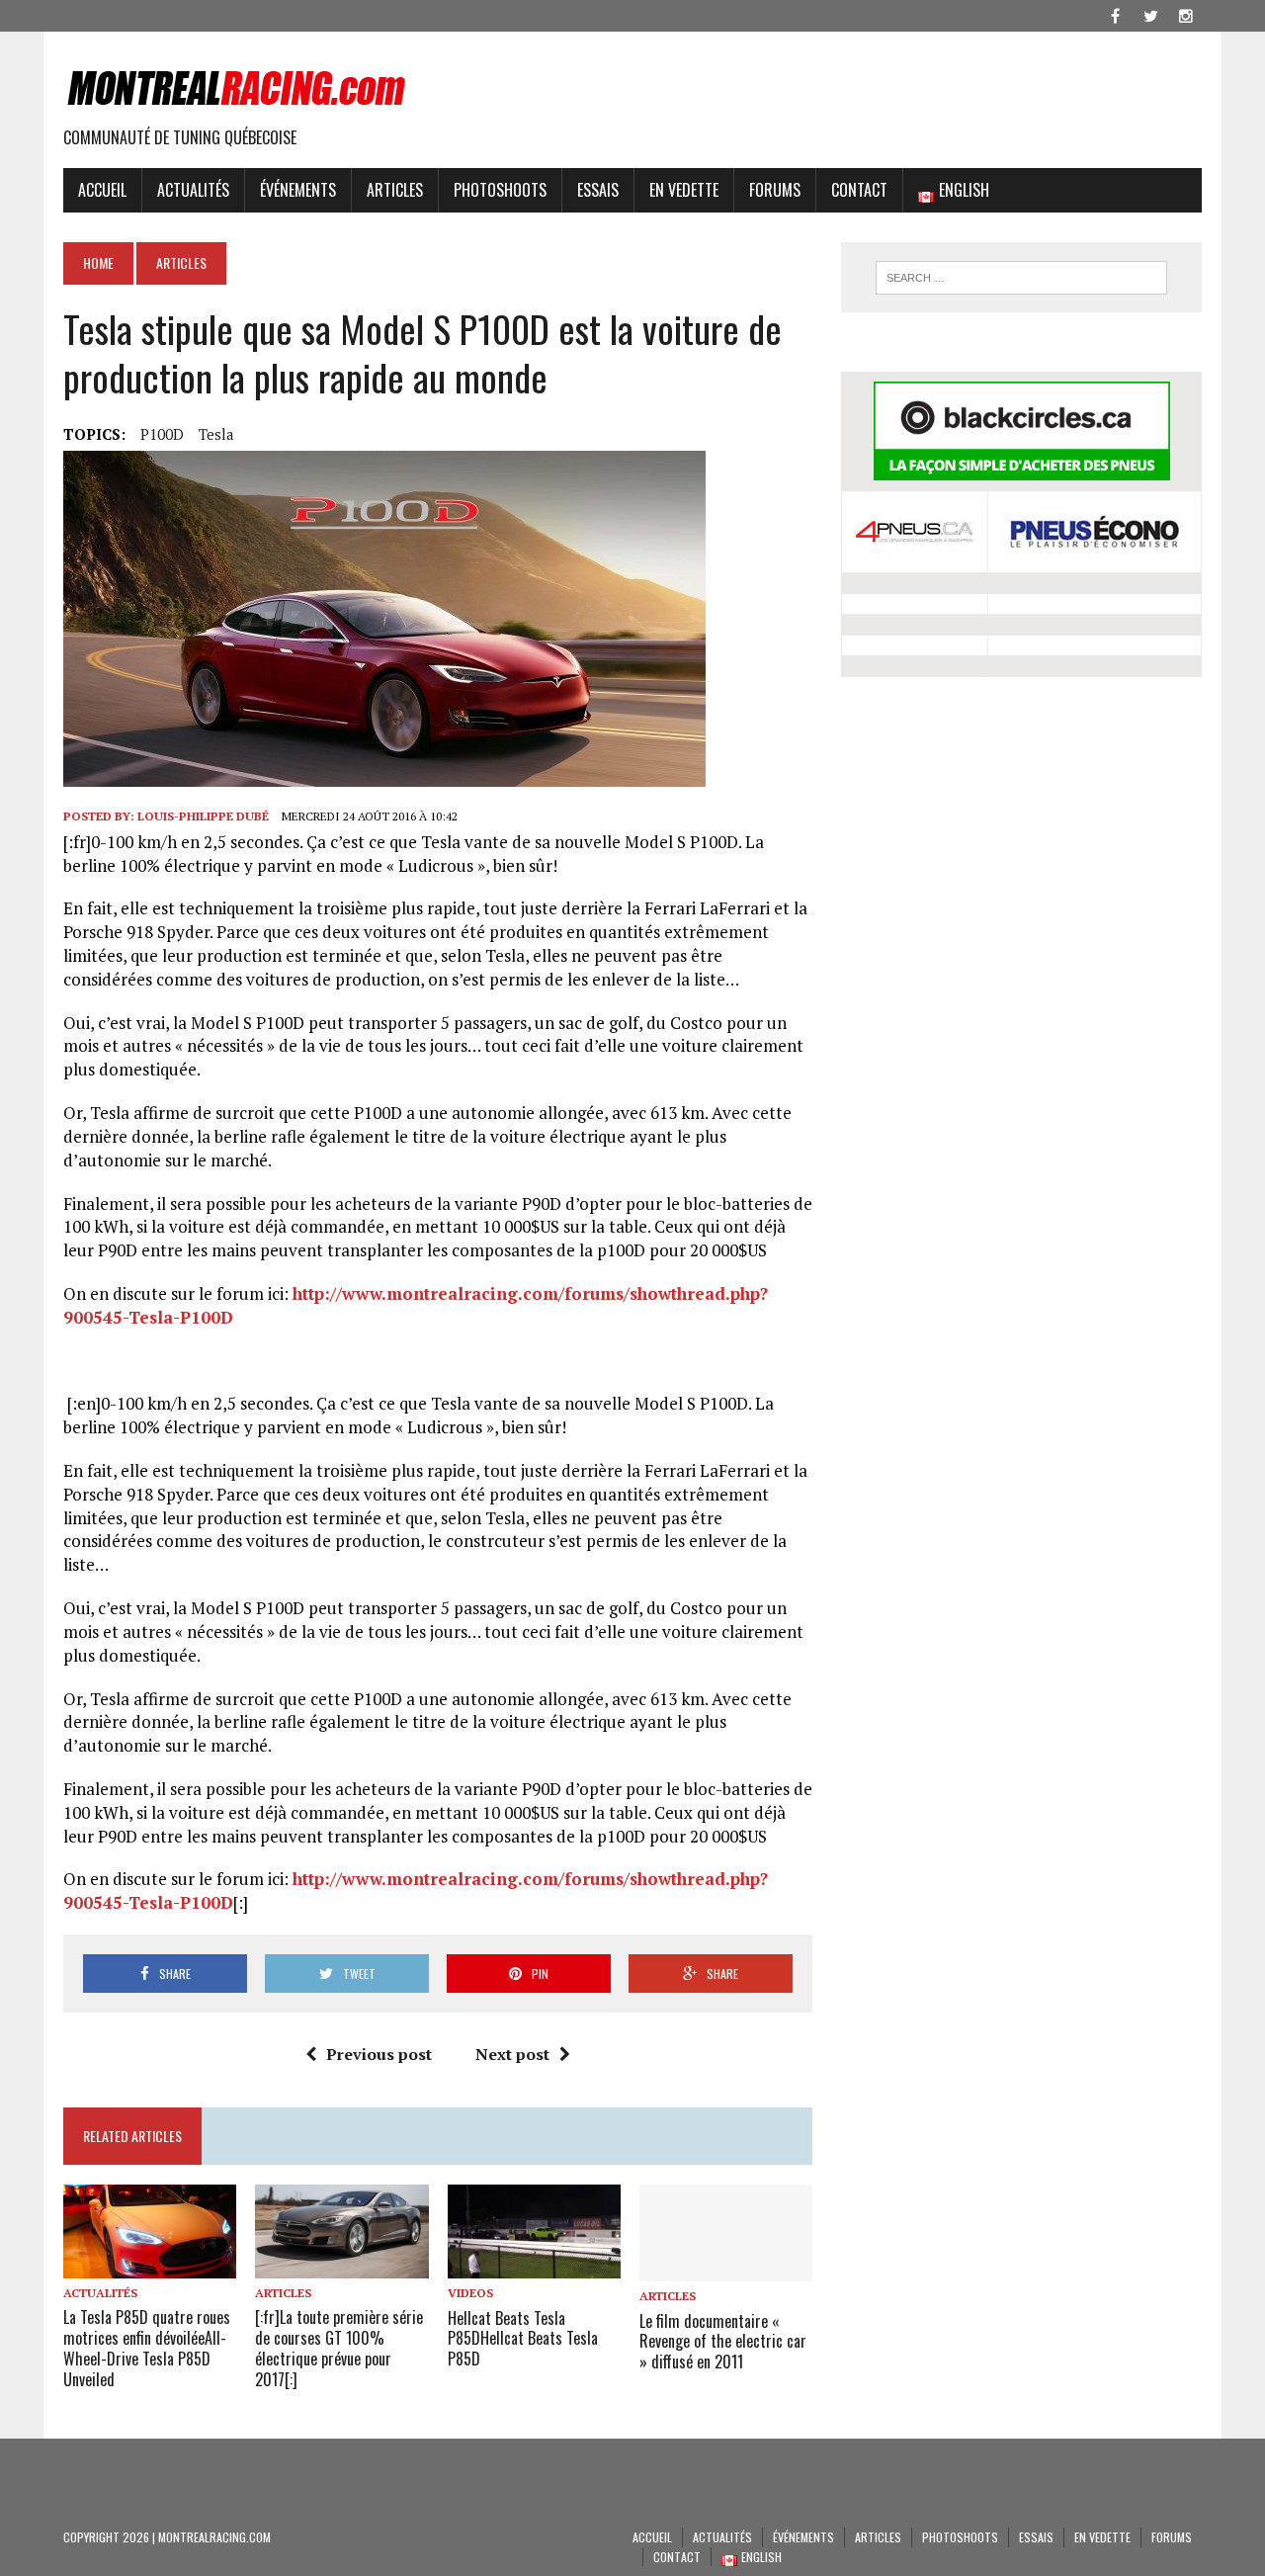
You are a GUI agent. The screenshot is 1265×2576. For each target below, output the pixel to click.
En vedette (684, 190)
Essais (598, 190)
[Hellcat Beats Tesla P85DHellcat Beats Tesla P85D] (534, 2266)
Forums (775, 190)
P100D (162, 434)
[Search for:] (1021, 278)
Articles (395, 190)
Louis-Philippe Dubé (203, 816)
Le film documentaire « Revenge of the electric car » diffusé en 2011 (723, 2342)
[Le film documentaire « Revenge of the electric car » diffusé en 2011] (726, 2269)
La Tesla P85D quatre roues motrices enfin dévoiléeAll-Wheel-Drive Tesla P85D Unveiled (147, 2348)
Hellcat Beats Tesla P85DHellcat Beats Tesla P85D (523, 2339)
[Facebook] (1115, 14)
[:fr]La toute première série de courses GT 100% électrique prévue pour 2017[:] (339, 2348)
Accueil (102, 190)
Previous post (379, 2054)
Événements (298, 190)
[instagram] (1186, 14)
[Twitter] (1150, 14)
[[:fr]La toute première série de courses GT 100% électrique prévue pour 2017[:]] (341, 2265)
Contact (859, 190)
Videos (470, 2293)
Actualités (193, 190)
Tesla (216, 434)
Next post (512, 2054)
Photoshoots (500, 190)
